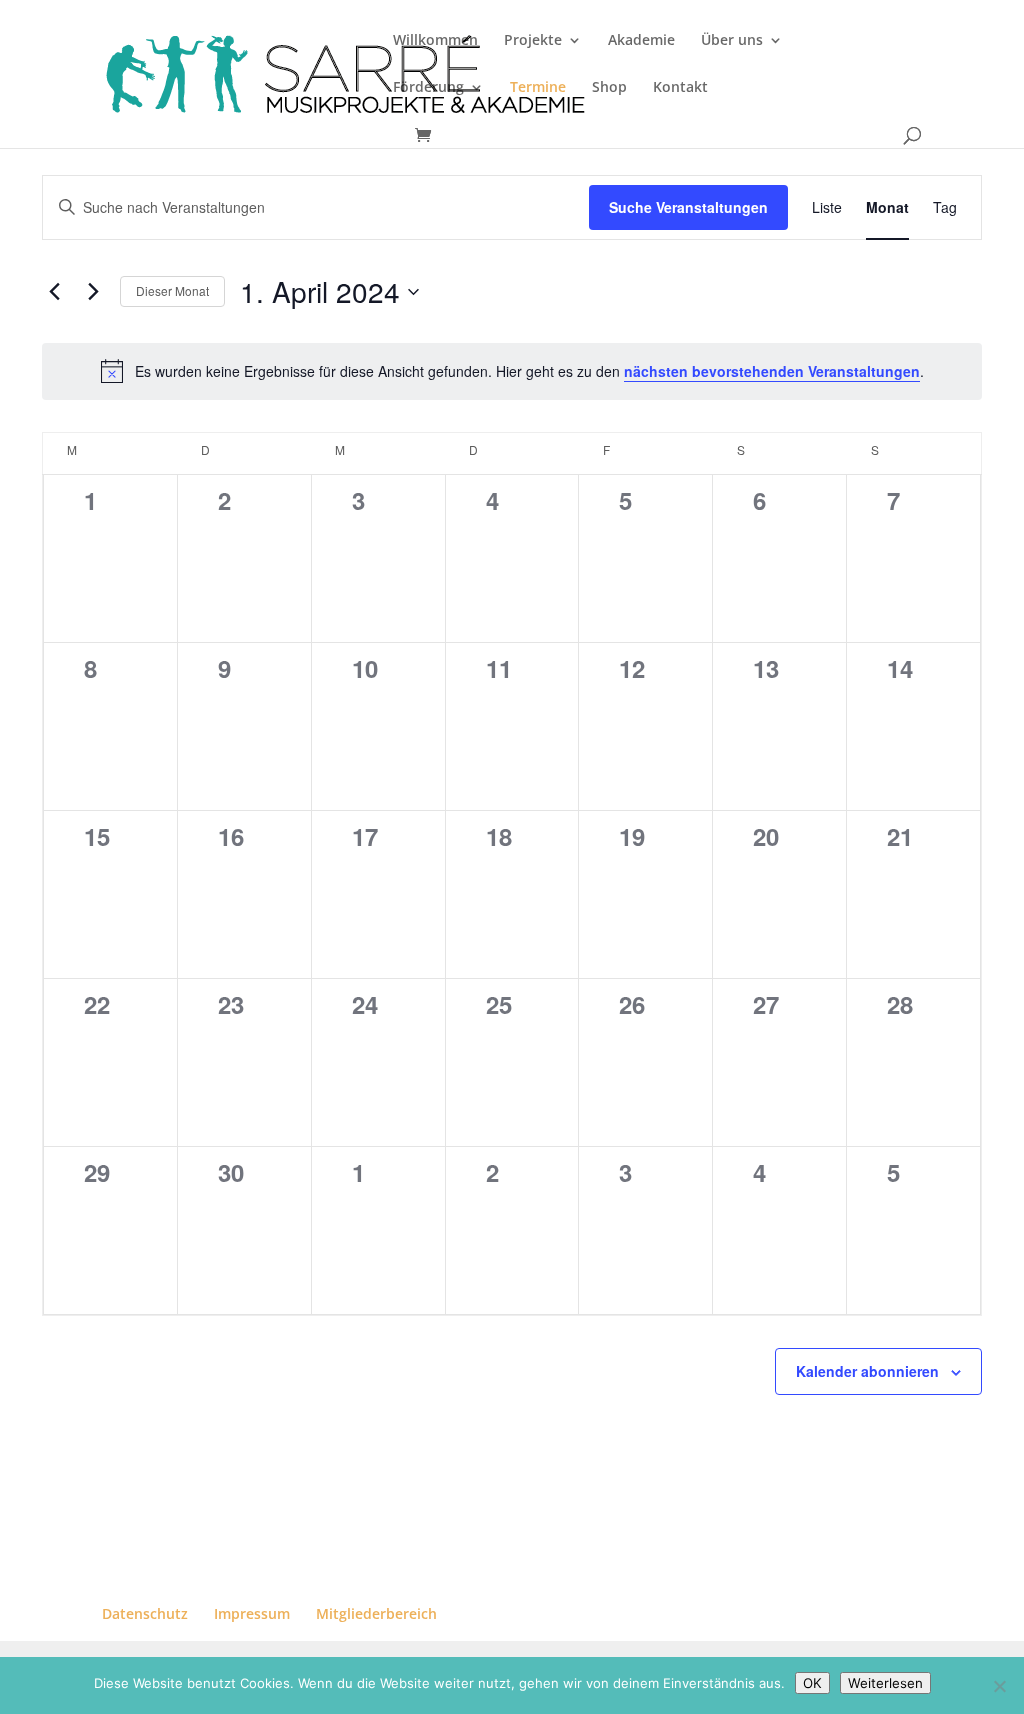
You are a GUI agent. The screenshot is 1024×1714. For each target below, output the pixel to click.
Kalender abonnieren (867, 1371)
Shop (609, 88)
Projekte (533, 41)
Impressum (252, 1613)
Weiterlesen (885, 1683)
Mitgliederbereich (376, 1613)
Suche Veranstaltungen (688, 207)
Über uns (732, 41)
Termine (538, 88)
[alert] (512, 371)
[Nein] (999, 1686)
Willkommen (435, 41)
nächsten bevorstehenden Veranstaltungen (772, 371)
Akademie (641, 41)
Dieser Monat (172, 290)
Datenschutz (145, 1613)
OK (812, 1683)
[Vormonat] (54, 292)
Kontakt (680, 88)
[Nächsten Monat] (93, 292)
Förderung (428, 88)
